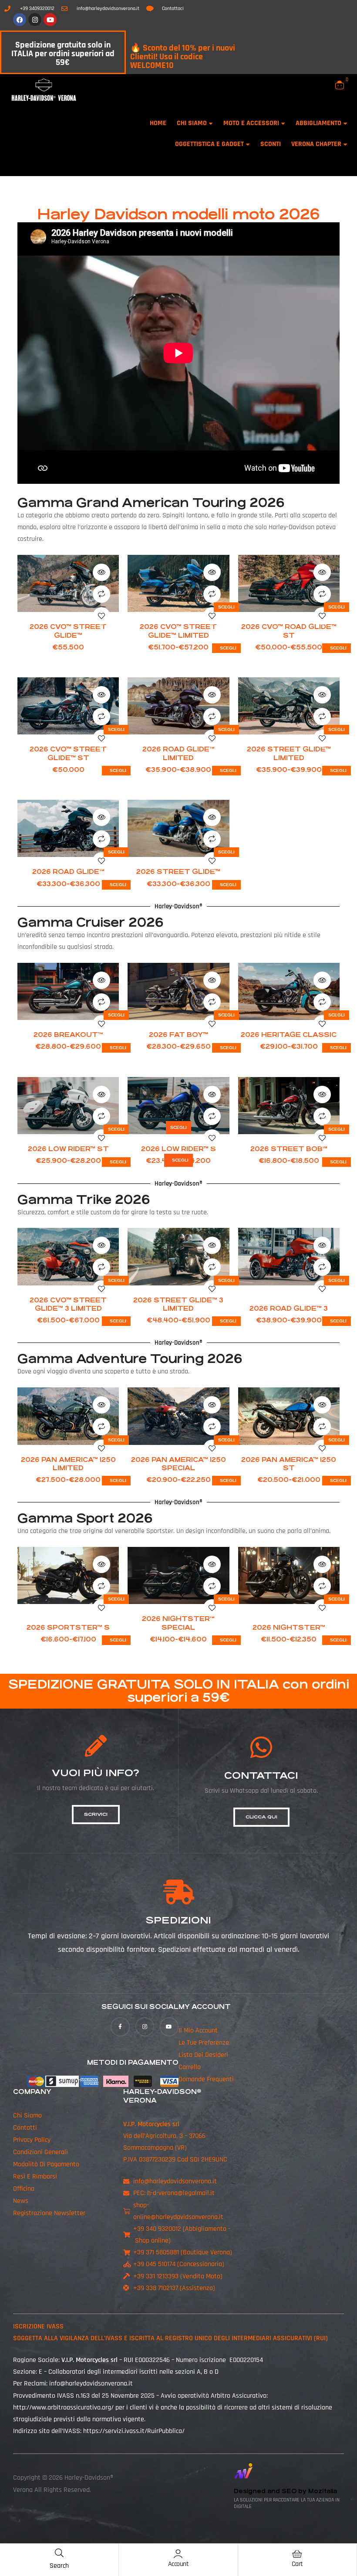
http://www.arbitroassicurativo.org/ (63, 2408)
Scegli (226, 607)
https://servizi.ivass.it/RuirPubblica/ (134, 2431)
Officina (24, 2189)
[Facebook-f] (120, 2027)
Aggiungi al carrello (68, 605)
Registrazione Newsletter (49, 2213)
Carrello (190, 2067)
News (21, 2201)
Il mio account (198, 2031)
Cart (297, 2564)
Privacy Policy (32, 2140)
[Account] (178, 2554)
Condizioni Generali (40, 2152)
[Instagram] (35, 20)
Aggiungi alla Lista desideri (101, 616)
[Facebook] (20, 20)
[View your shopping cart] (340, 85)
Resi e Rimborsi (35, 2177)
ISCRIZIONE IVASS (38, 2326)
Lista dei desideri (203, 2055)
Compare (101, 594)
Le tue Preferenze (204, 2043)
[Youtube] (50, 20)
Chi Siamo (27, 2116)
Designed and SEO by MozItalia (285, 2491)
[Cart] (297, 2554)
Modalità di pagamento (46, 2164)
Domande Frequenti (206, 2079)
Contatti (25, 2128)
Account (178, 2564)
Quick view (101, 572)
